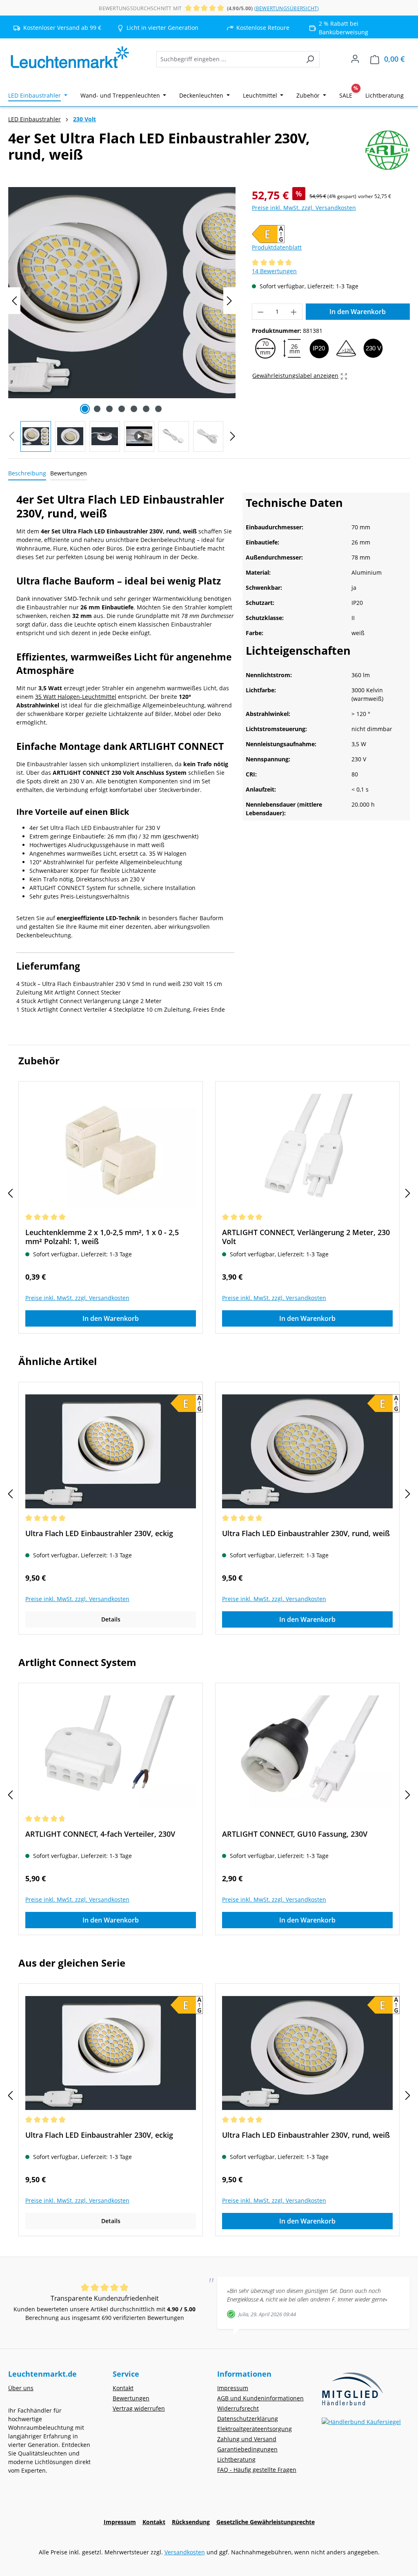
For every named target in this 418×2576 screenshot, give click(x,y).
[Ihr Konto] (355, 59)
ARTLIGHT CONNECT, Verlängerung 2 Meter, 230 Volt (306, 1237)
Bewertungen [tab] (69, 473)
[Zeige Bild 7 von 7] (158, 409)
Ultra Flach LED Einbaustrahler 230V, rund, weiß (306, 1533)
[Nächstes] (229, 301)
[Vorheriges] (14, 301)
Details (111, 1619)
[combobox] (229, 59)
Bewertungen (131, 2398)
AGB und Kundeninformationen (260, 2398)
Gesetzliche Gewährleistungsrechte (266, 2522)
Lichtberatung (236, 2459)
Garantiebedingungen (247, 2449)
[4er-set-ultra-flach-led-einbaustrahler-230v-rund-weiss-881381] (122, 293)
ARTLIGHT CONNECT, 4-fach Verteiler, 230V (100, 1834)
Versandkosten (185, 2552)
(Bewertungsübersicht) (287, 8)
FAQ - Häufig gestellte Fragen (257, 2470)
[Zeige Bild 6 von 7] (146, 409)
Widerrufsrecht (238, 2408)
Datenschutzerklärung (248, 2419)
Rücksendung (191, 2522)
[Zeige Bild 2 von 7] (97, 409)
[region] (122, 319)
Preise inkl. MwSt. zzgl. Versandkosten (304, 208)
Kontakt (123, 2388)
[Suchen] (310, 59)
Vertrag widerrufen (139, 2408)
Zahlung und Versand (247, 2439)
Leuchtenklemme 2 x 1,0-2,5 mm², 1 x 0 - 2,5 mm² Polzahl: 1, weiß (102, 1237)
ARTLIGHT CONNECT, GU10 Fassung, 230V (295, 1834)
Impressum (233, 2388)
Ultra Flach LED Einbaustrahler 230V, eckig (99, 1533)
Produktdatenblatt (277, 247)
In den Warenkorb (358, 312)
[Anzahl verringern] (260, 312)
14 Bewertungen (274, 271)
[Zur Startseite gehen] (69, 58)
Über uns (21, 2388)
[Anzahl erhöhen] (294, 312)
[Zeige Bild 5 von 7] (134, 409)
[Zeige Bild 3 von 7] (109, 409)
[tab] (27, 474)
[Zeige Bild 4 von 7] (122, 409)
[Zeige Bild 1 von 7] (85, 409)
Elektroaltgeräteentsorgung (255, 2429)
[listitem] (159, 28)
